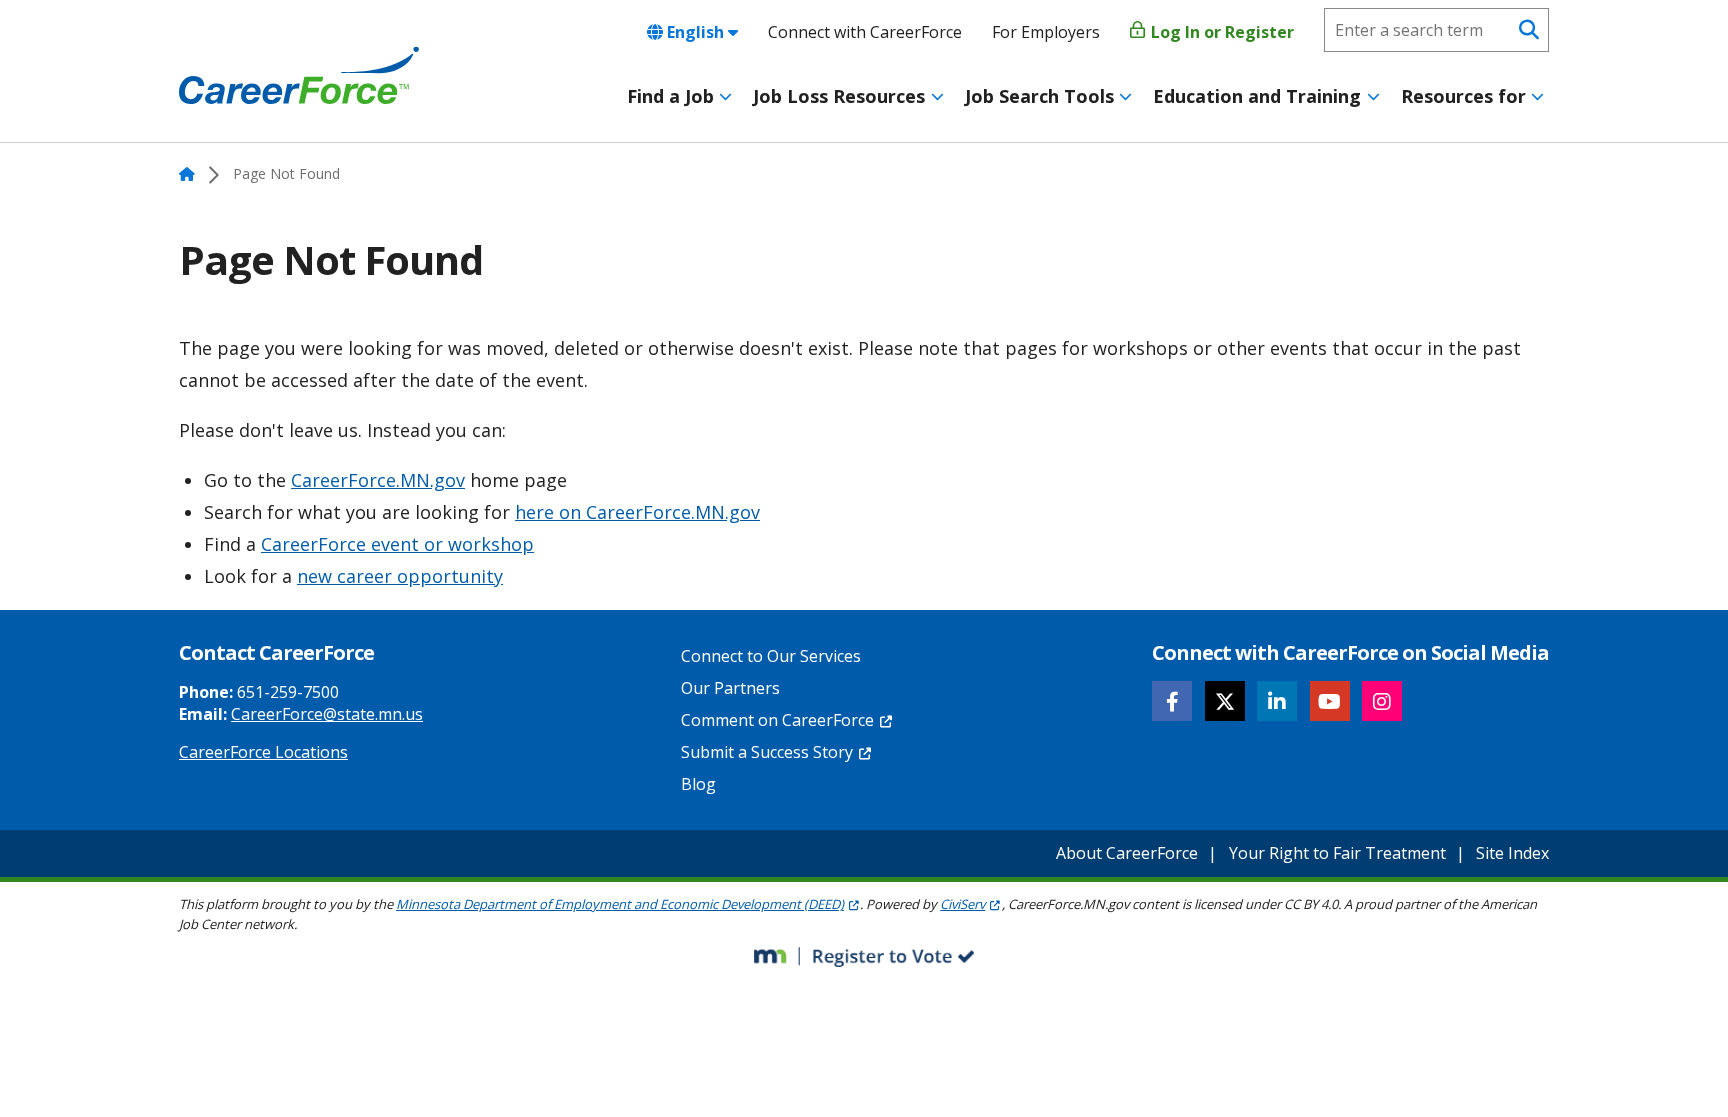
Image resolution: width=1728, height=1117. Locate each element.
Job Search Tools (1039, 96)
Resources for (1463, 96)
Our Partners (730, 688)
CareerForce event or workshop (397, 544)
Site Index (1512, 853)
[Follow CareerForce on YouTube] (1330, 701)
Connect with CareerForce (865, 32)
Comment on (777, 720)
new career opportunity (400, 576)
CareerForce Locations (263, 752)
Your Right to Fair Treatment (1337, 853)
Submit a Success (767, 752)
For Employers (1046, 32)
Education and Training (1257, 96)
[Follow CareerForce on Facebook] (1172, 701)
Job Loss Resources (839, 96)
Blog (698, 784)
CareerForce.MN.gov (378, 480)
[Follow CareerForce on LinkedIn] (1277, 701)
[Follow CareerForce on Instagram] (1382, 701)
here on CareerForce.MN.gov (637, 512)
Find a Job (670, 96)
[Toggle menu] (725, 97)
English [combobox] (695, 32)
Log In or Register (1220, 32)
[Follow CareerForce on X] (1225, 701)
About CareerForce (1127, 853)
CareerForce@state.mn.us (327, 714)
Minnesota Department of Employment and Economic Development (620, 904)
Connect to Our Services (771, 656)
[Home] (299, 76)
